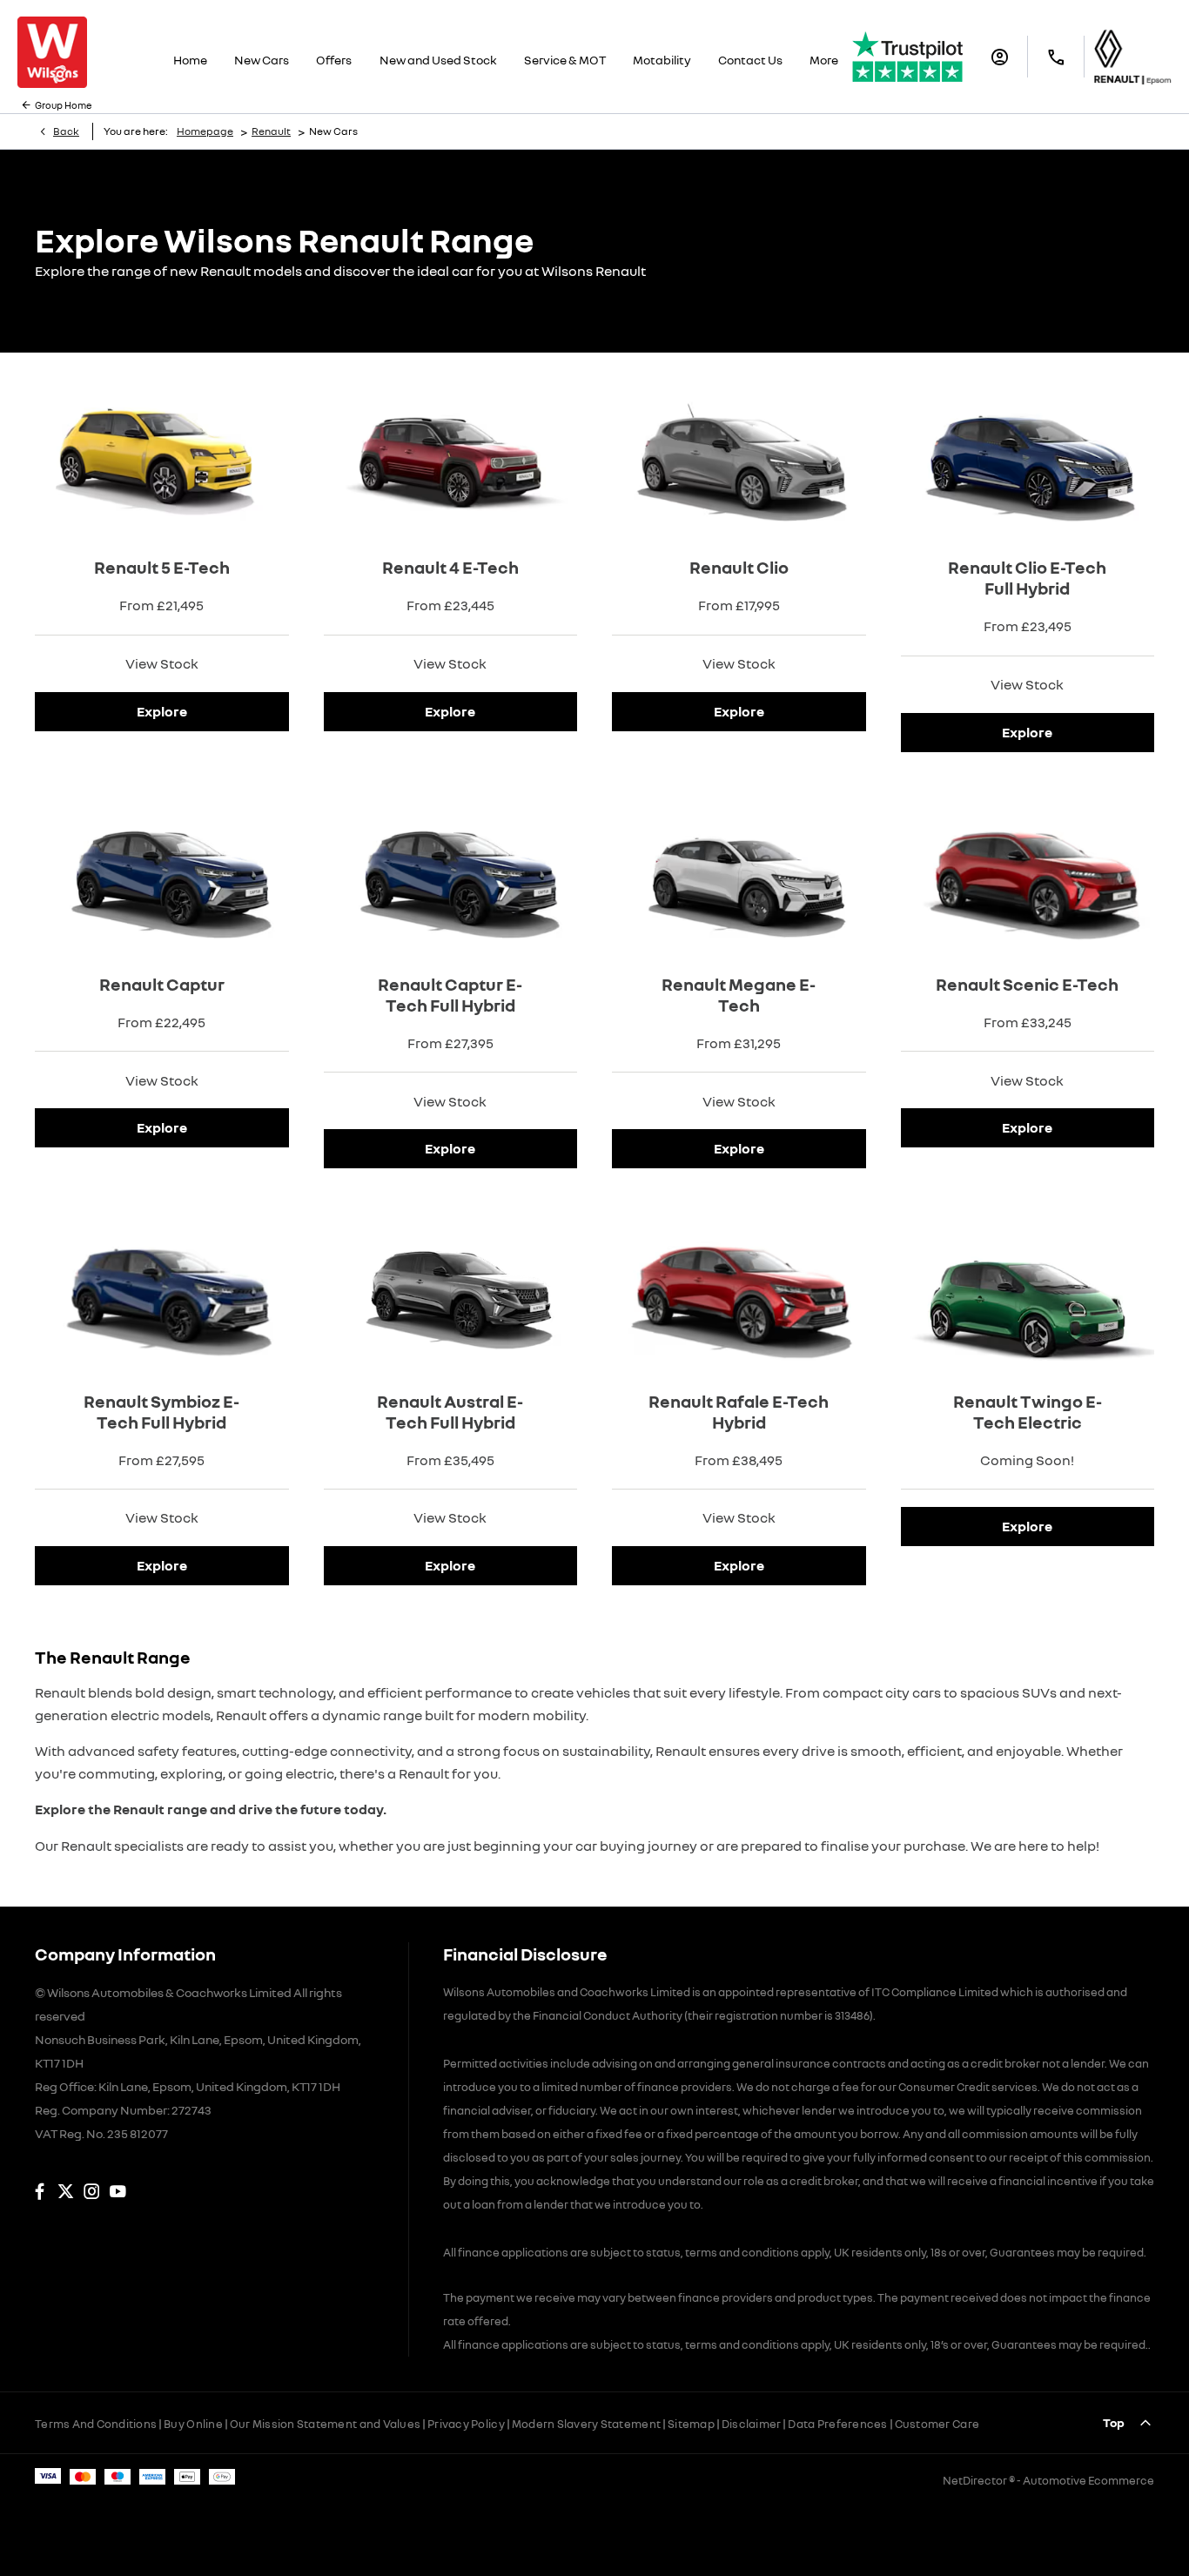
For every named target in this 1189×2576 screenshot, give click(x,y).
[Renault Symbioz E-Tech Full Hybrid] (162, 1288)
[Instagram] (92, 2192)
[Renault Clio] (739, 454)
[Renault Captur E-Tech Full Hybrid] (451, 871)
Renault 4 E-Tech (450, 567)
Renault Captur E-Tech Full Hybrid (450, 994)
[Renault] (1132, 57)
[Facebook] (40, 2192)
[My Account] (1000, 57)
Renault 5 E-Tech (162, 567)
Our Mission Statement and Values (325, 2424)
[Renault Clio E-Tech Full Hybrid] (1028, 454)
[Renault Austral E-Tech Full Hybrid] (451, 1288)
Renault (271, 131)
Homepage (205, 131)
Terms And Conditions (96, 2424)
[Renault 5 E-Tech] (162, 454)
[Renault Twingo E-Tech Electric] (1028, 1288)
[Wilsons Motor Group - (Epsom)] (52, 52)
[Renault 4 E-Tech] (451, 454)
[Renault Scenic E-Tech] (1028, 871)
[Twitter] (66, 2192)
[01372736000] (1056, 57)
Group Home (63, 105)
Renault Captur (162, 984)
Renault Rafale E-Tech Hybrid (739, 1411)
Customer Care (937, 2424)
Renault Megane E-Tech (739, 994)
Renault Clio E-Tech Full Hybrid (1027, 577)
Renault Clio (739, 567)
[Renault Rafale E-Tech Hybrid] (739, 1288)
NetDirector (976, 2480)
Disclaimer (752, 2424)
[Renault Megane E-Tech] (739, 871)
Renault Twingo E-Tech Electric (1028, 1411)
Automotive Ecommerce (1088, 2480)
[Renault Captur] (162, 871)
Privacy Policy (466, 2424)
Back (66, 131)
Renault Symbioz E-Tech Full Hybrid (161, 1411)
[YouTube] (118, 2192)
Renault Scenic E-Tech (1027, 984)
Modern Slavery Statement (586, 2424)
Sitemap (691, 2424)
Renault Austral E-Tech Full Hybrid (450, 1411)
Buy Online (193, 2424)
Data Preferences (837, 2424)
